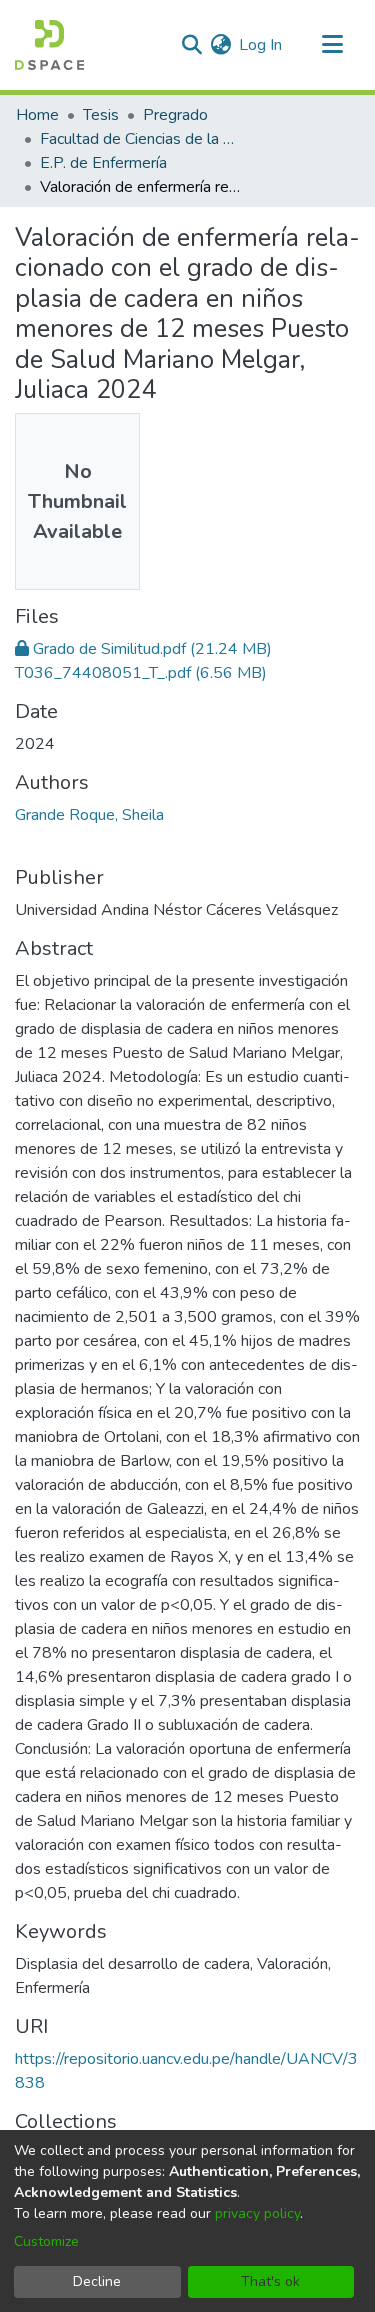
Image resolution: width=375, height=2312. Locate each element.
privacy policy (257, 2213)
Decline (97, 2281)
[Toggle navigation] (332, 45)
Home (37, 115)
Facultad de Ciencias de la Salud (140, 139)
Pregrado (175, 115)
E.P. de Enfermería (103, 163)
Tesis (101, 115)
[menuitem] (220, 45)
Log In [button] (261, 45)
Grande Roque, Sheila (89, 815)
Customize (46, 2241)
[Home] (49, 45)
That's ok (270, 2281)
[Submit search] (191, 45)
